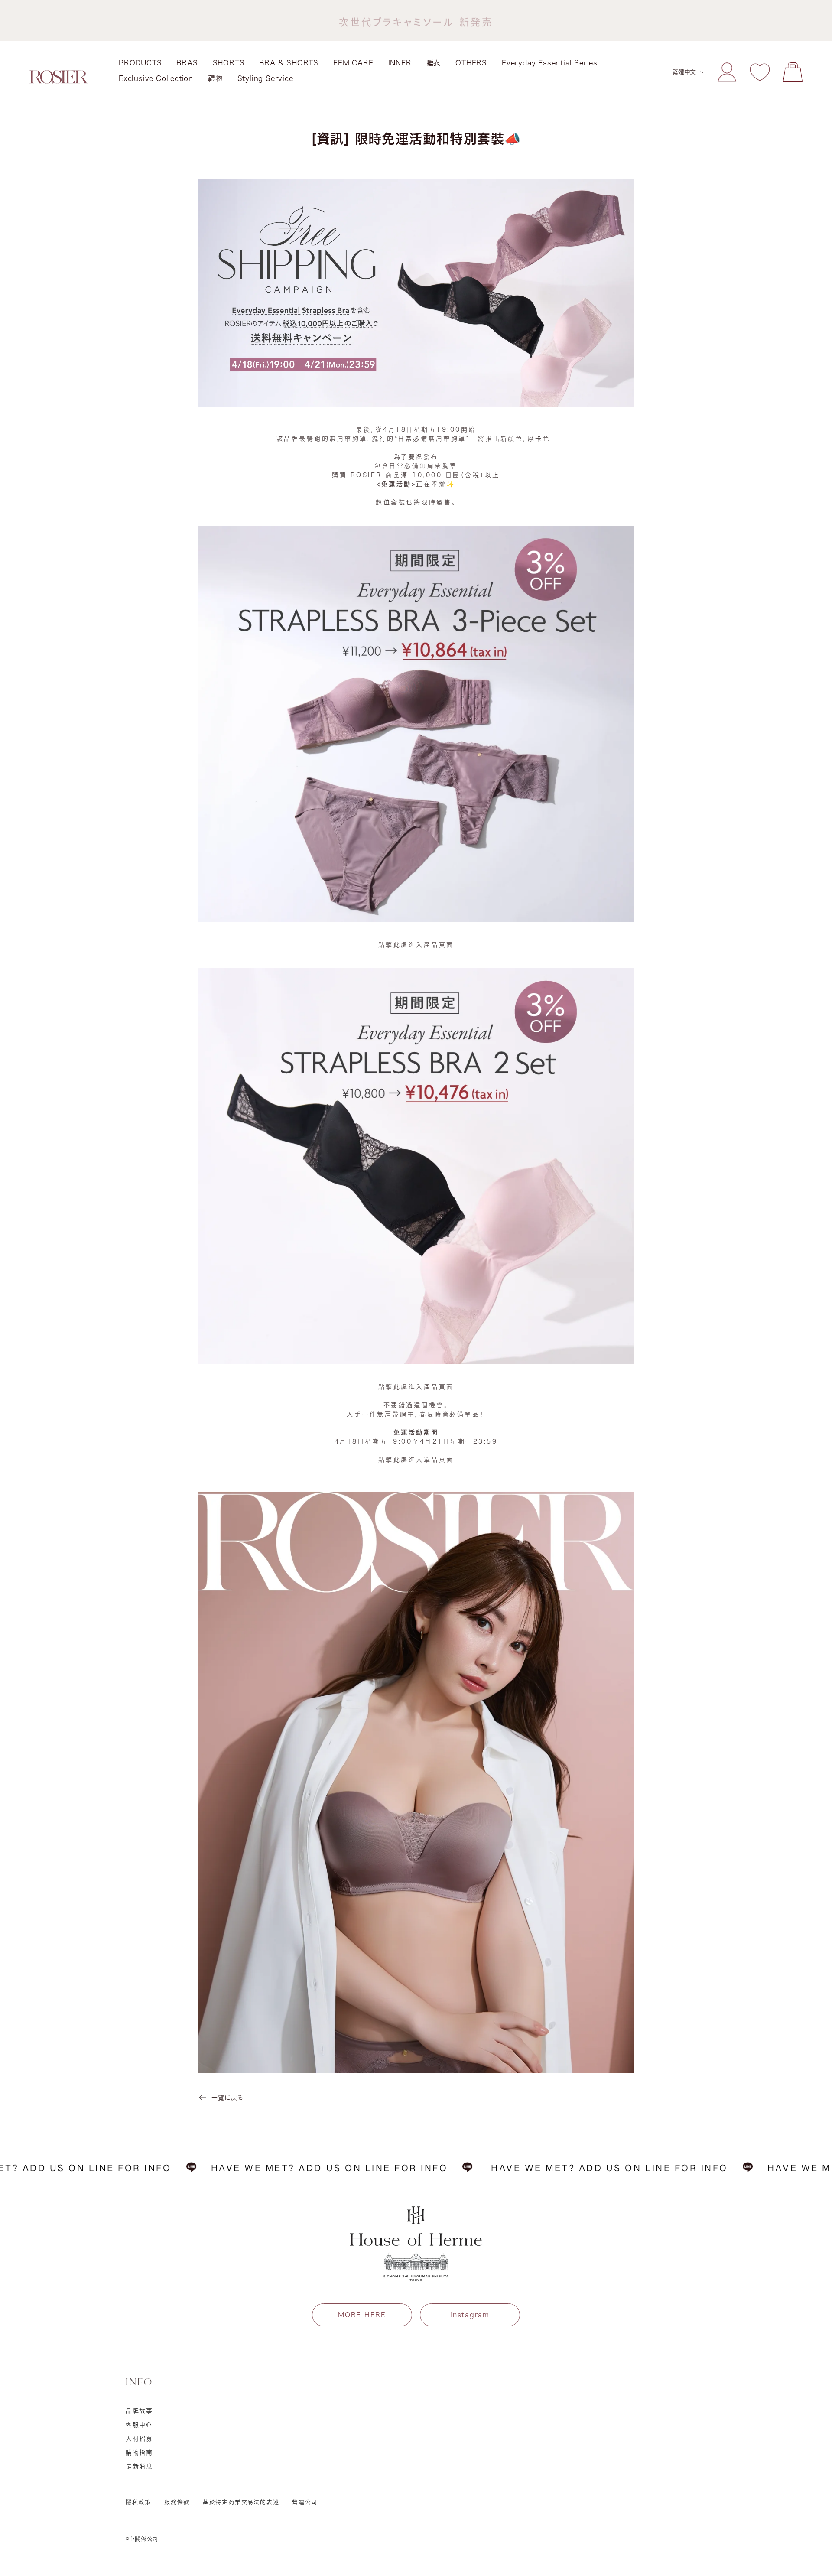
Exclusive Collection (156, 78)
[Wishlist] (760, 72)
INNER (400, 63)
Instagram (470, 2315)
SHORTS (229, 63)
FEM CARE (353, 63)
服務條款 (177, 2502)
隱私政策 (138, 2502)
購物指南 (139, 2452)
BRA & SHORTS (289, 63)
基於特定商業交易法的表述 (241, 2502)
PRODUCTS (140, 63)
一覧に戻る (227, 2098)
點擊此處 (393, 945)
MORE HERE (362, 2315)
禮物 (215, 78)
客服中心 (139, 2425)
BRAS (187, 63)
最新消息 (139, 2466)
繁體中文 (684, 72)
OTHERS (471, 63)
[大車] (793, 72)
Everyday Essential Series (550, 63)
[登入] (727, 72)
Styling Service (265, 78)
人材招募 (139, 2439)
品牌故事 (139, 2411)
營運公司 (305, 2502)
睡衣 (434, 63)
